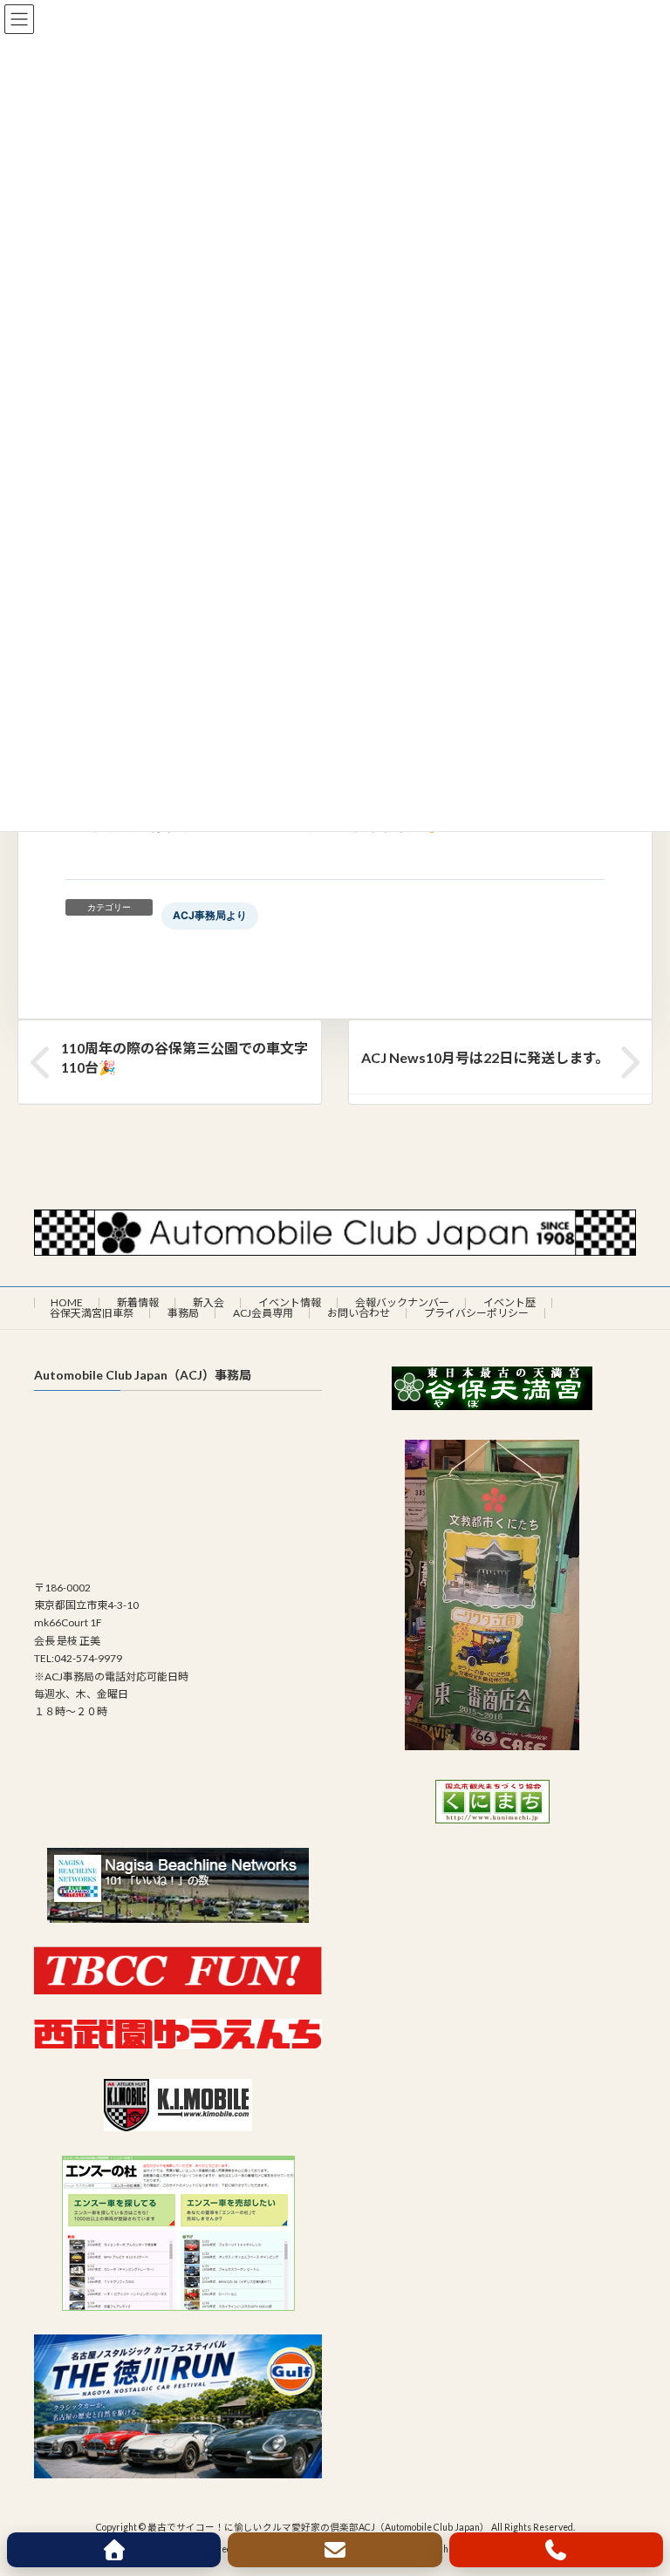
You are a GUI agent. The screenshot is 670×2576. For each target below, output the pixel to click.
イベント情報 (290, 1302)
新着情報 (138, 1302)
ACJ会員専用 (263, 1313)
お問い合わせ (359, 1313)
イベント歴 (509, 1302)
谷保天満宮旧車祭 (92, 1313)
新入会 (209, 1302)
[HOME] (114, 2550)
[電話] (556, 2550)
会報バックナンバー (402, 1302)
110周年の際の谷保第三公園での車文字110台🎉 (185, 1057)
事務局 (183, 1313)
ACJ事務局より (210, 915)
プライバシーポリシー (476, 1313)
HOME (67, 1302)
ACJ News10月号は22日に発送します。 (485, 1057)
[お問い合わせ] (335, 2550)
